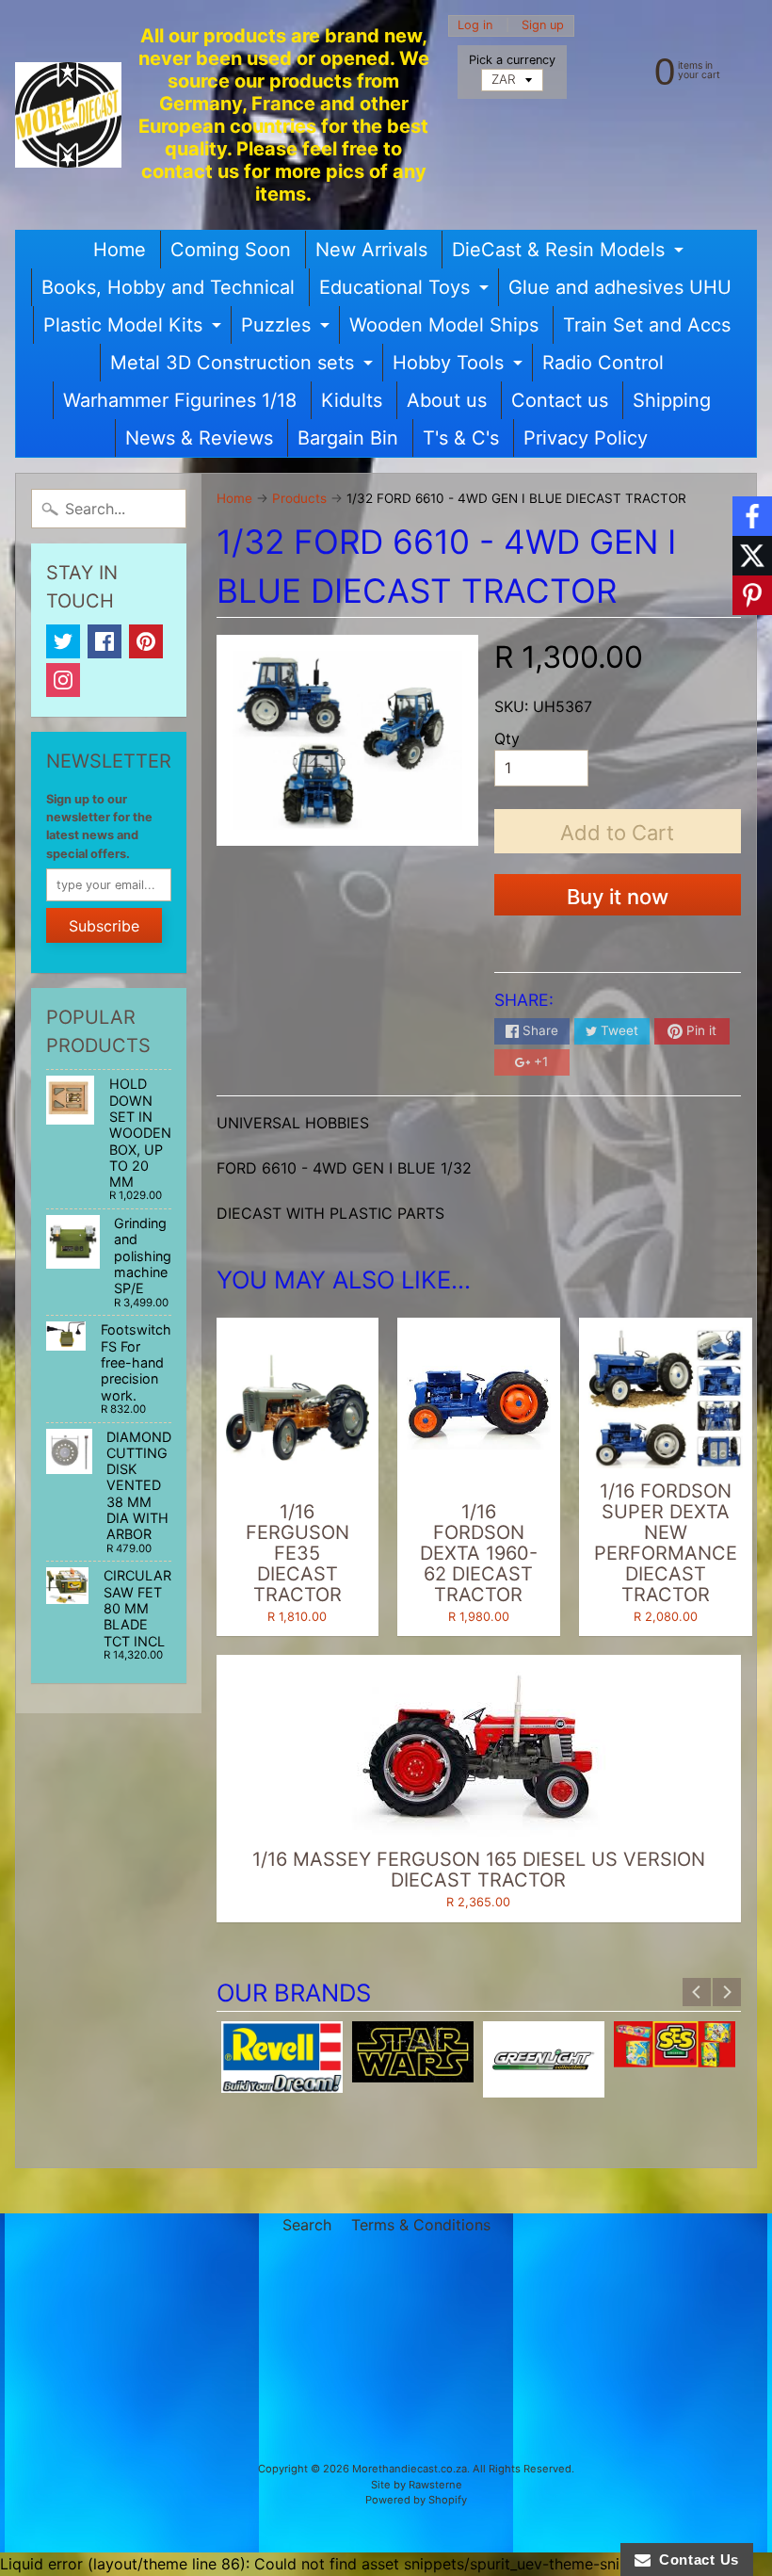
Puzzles (288, 329)
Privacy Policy (586, 438)
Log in (475, 26)
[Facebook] (105, 641)
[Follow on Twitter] (752, 556)
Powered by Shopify (416, 2500)
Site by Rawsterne (417, 2485)
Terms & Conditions (421, 2225)
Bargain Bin (348, 438)
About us (447, 400)
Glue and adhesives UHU (620, 287)
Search (307, 2225)
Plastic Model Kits (135, 329)
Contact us (560, 400)
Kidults (352, 400)
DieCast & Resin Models (570, 253)
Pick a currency (512, 60)
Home (120, 250)
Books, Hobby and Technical (168, 287)
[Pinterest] (146, 641)
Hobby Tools (460, 366)
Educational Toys (406, 291)
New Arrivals (371, 250)
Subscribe (104, 926)
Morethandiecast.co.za (410, 2469)
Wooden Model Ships (444, 325)
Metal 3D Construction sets (244, 366)
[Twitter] (63, 641)
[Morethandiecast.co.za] (68, 115)
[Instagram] (63, 680)
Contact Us (695, 2560)
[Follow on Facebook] (752, 516)
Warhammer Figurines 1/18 (180, 400)
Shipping (672, 400)
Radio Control (603, 363)
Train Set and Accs (647, 325)
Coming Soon (231, 250)
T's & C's (461, 438)
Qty (507, 738)
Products (299, 498)
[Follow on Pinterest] (752, 595)
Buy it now (618, 897)
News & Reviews (199, 438)
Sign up (543, 26)
